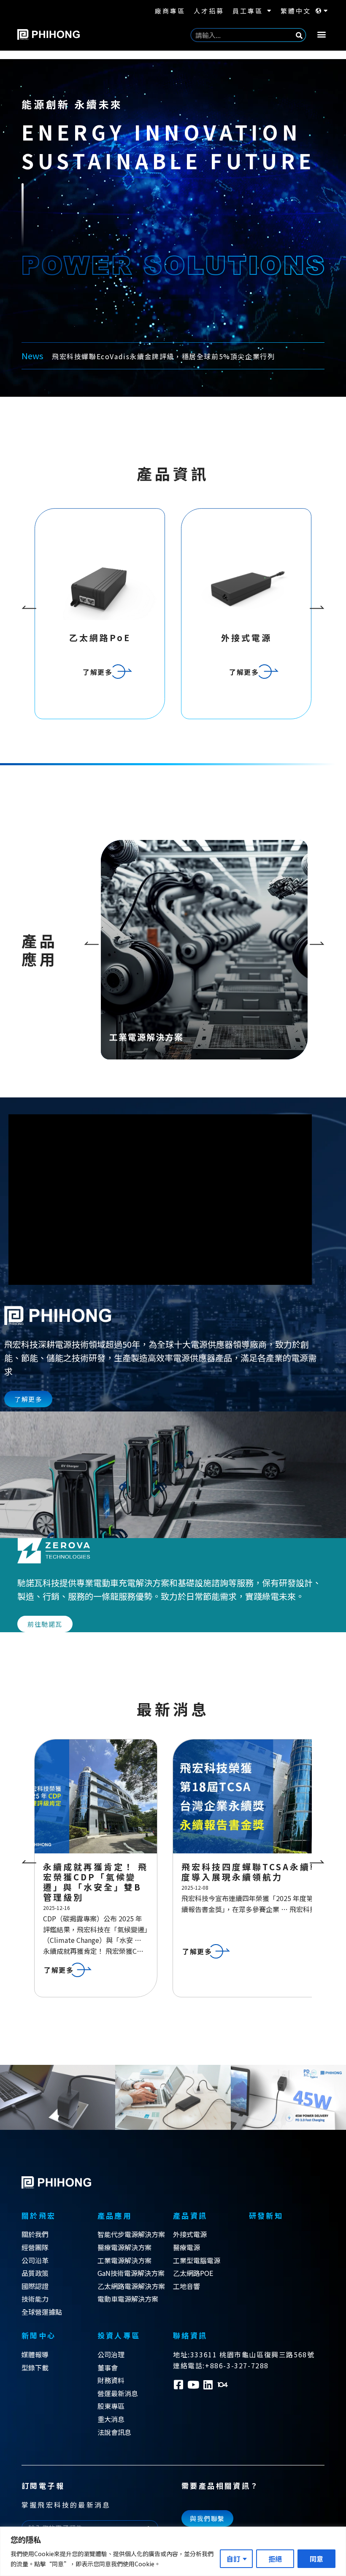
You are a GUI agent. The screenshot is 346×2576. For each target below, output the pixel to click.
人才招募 (209, 11)
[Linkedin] (208, 2395)
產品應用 (115, 2225)
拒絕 (275, 2559)
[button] (322, 34)
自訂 (233, 2559)
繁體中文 (296, 11)
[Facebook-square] (178, 2395)
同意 (316, 2559)
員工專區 (248, 11)
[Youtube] (193, 2395)
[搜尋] (299, 35)
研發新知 (266, 2225)
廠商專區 (170, 11)
